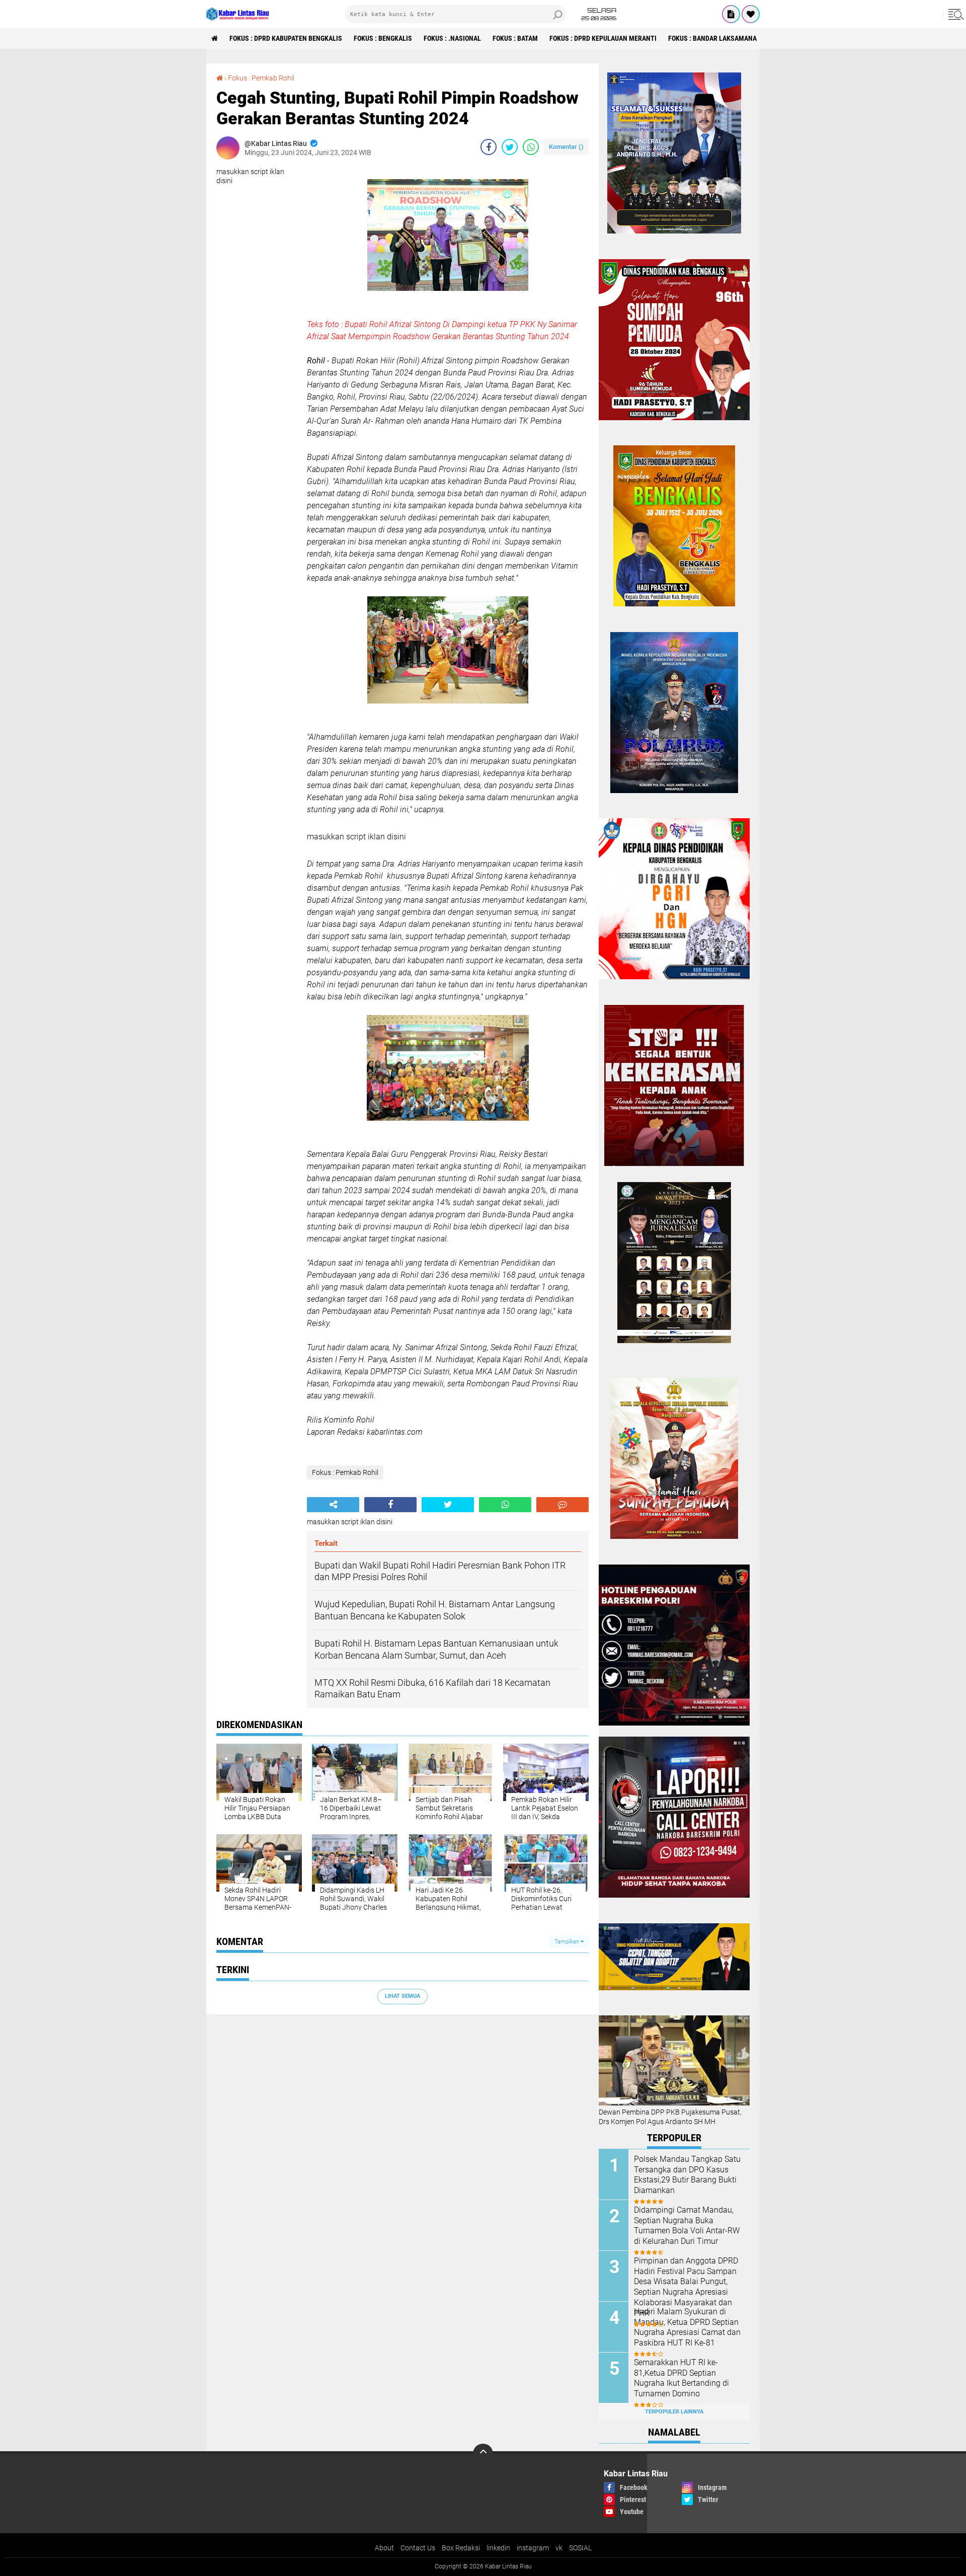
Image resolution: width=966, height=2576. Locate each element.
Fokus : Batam (515, 38)
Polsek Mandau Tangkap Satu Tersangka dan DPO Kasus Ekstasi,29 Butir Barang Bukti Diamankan (687, 2175)
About (384, 2548)
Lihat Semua (403, 1996)
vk (559, 2548)
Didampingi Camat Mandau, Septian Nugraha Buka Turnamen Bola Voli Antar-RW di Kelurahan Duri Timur (687, 2226)
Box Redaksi (461, 2548)
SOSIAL (580, 2548)
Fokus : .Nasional (452, 38)
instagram (533, 2548)
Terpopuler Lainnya (674, 2412)
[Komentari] (562, 1505)
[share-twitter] (510, 147)
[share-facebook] (489, 147)
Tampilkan (568, 1942)
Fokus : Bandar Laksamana (712, 38)
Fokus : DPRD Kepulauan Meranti (603, 38)
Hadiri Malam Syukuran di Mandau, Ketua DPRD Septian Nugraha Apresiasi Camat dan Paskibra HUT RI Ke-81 (687, 2327)
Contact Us (418, 2548)
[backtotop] (483, 2454)
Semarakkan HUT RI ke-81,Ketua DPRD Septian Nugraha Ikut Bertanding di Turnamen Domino (681, 2378)
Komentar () (566, 147)
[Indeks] (731, 14)
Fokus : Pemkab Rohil (261, 78)
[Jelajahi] (954, 14)
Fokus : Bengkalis (383, 38)
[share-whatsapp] (531, 147)
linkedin (498, 2548)
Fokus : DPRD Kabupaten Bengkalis (286, 38)
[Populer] (751, 14)
